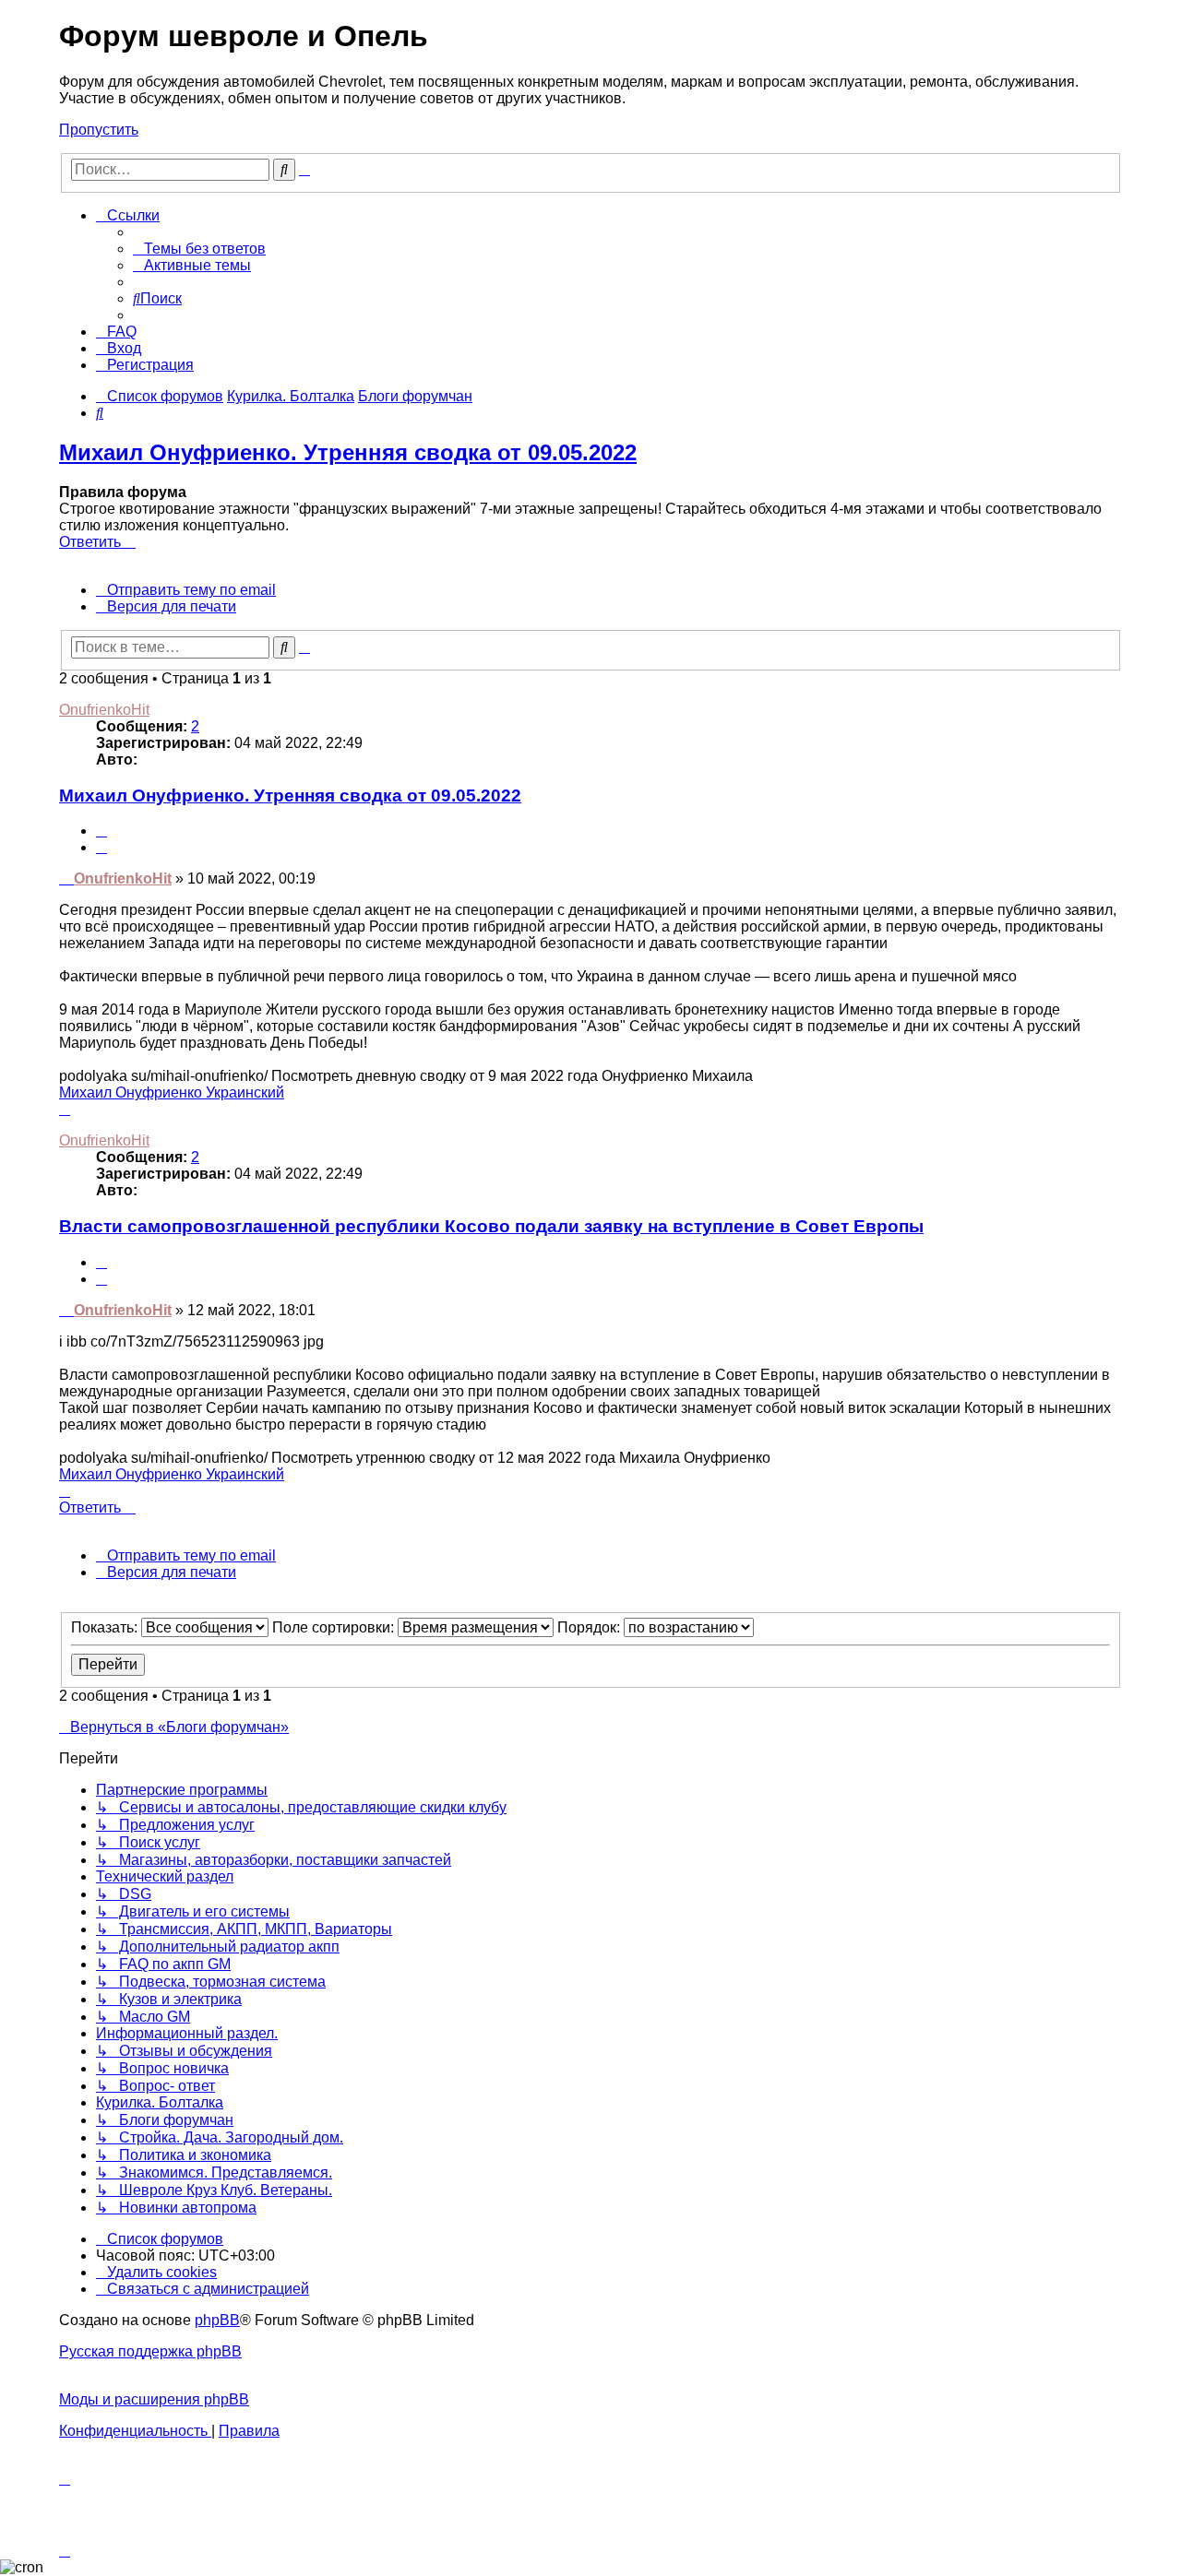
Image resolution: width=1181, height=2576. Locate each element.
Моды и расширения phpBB (154, 2399)
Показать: (106, 1627)
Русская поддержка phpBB (150, 2351)
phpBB (217, 2320)
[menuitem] (199, 249)
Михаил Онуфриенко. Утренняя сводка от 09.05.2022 (348, 452)
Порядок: (590, 1627)
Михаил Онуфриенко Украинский (172, 1092)
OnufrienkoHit (104, 710)
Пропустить (99, 130)
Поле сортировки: (335, 1627)
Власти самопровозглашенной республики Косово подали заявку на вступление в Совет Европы (491, 1226)
